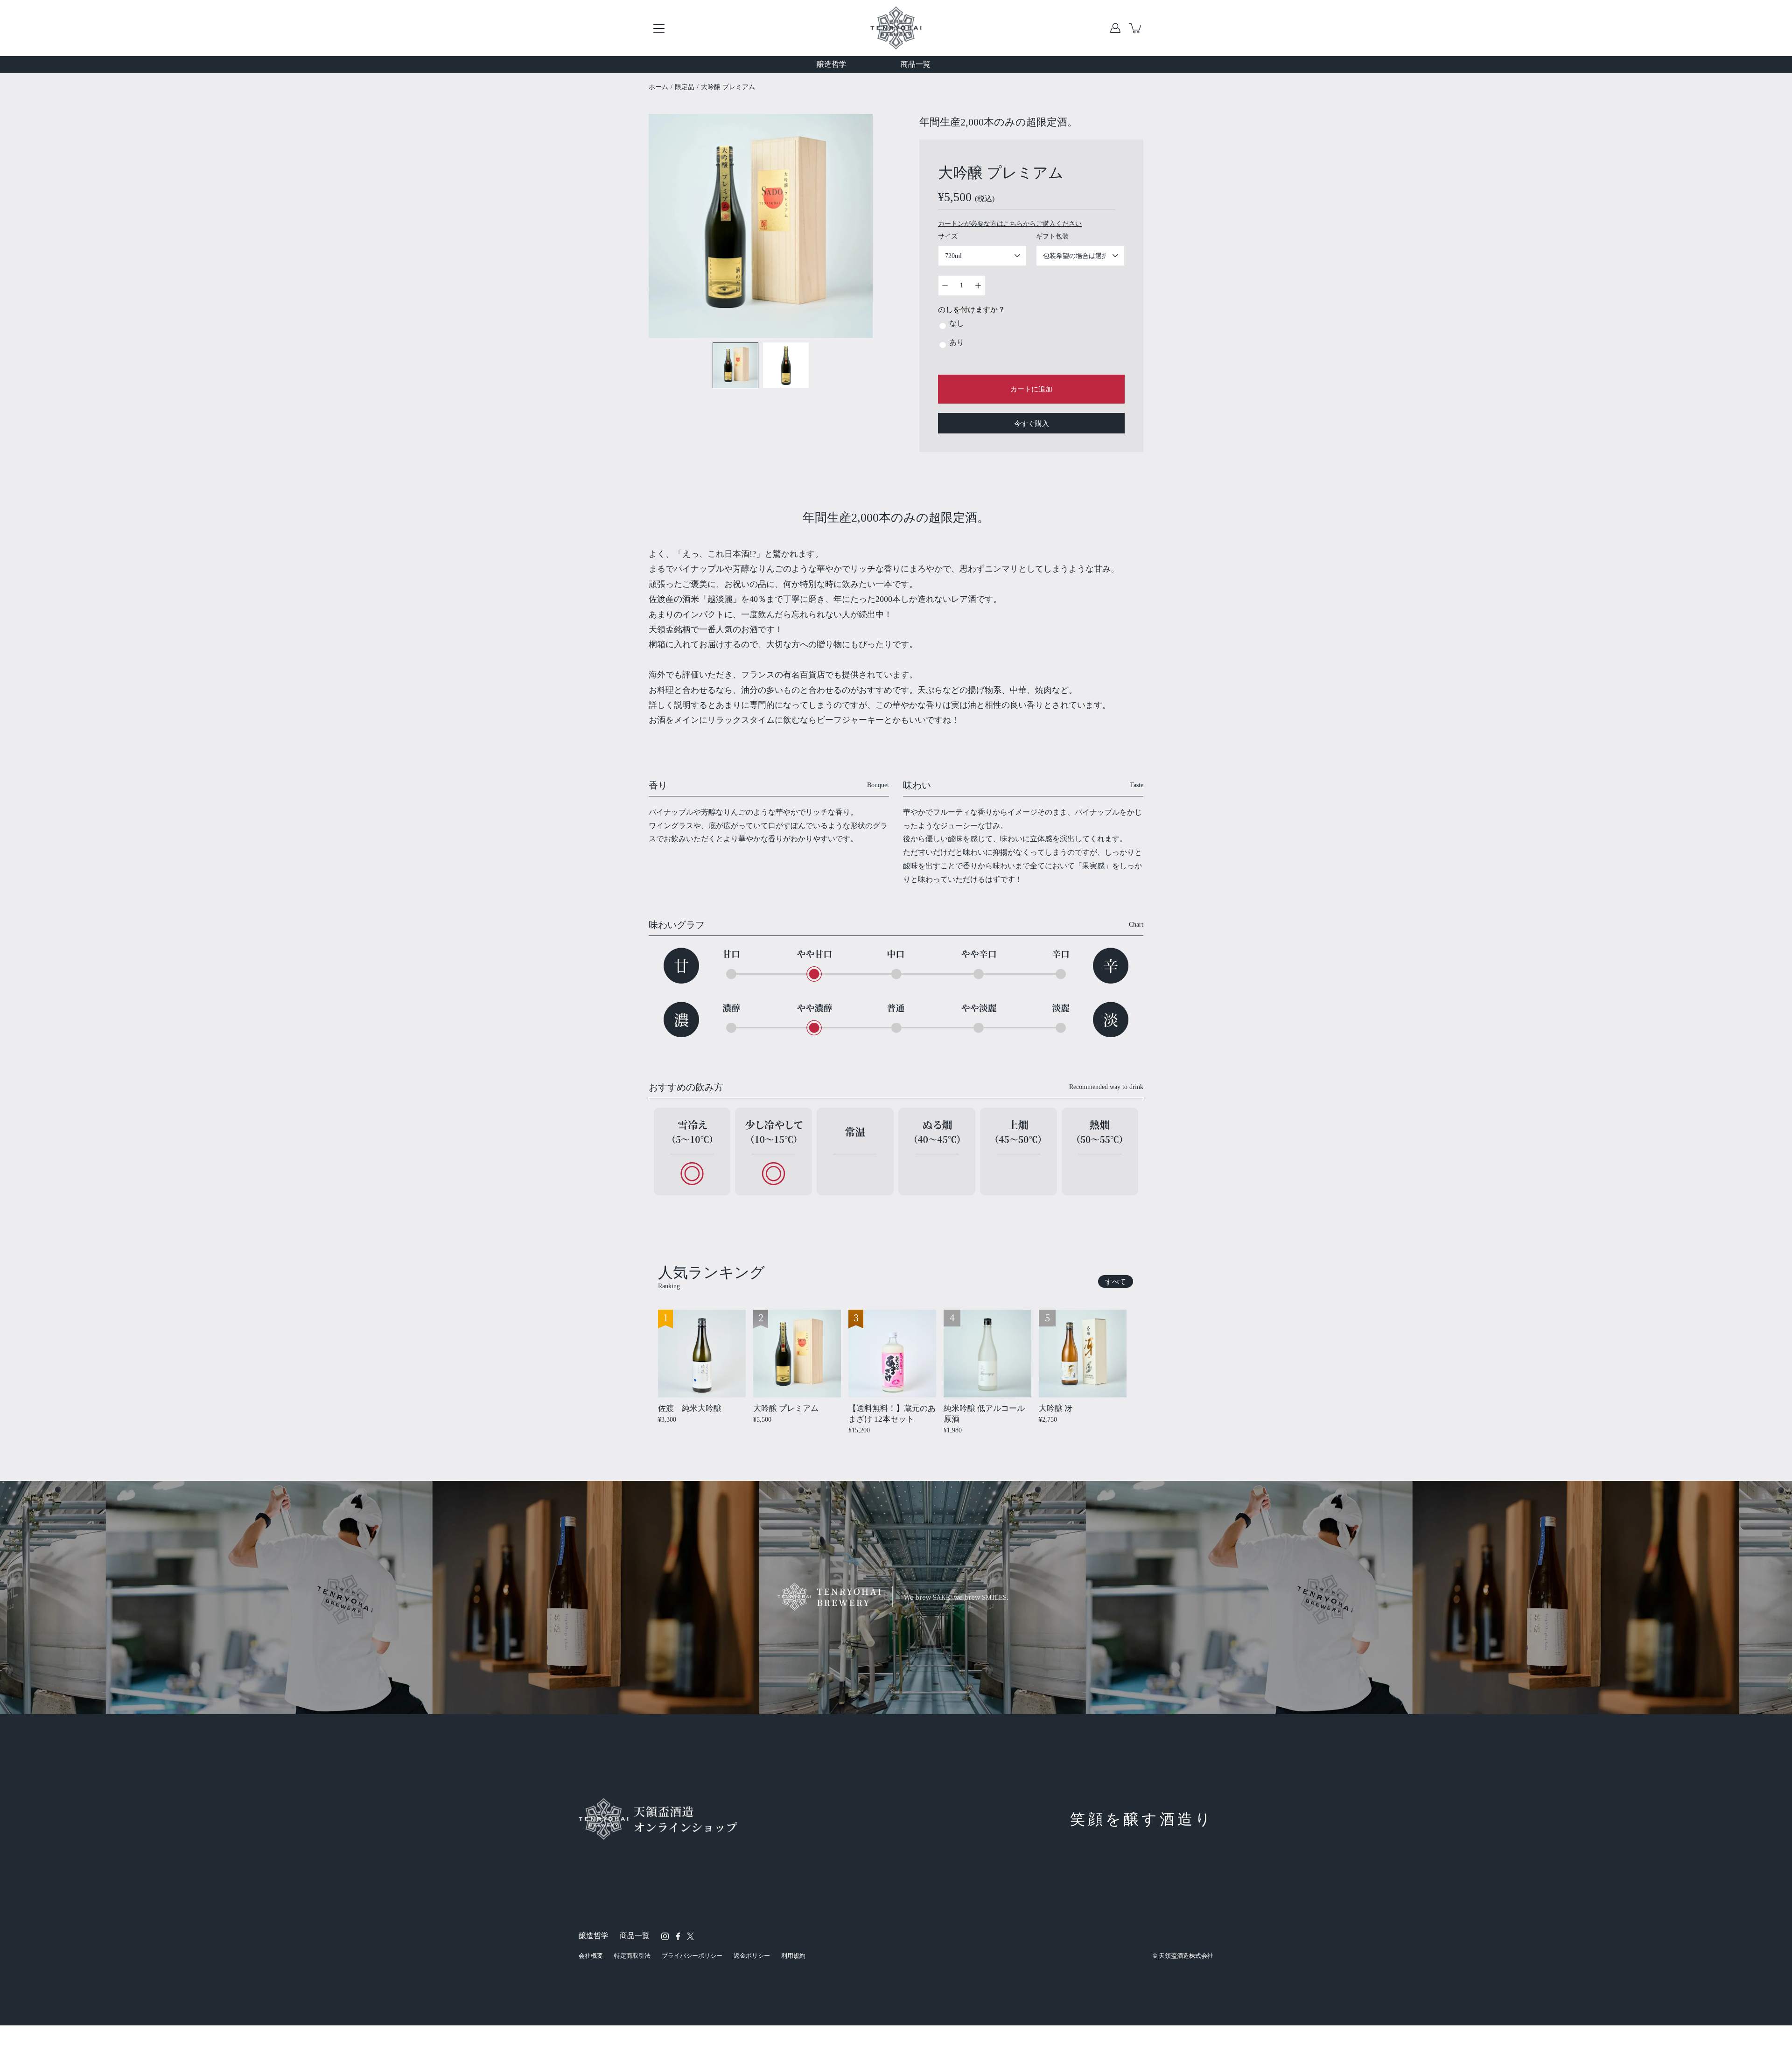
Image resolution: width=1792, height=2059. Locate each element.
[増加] (978, 286)
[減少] (945, 286)
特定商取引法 (632, 1956)
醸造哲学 (832, 64)
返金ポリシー (752, 1956)
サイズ (948, 236)
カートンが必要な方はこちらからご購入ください (1010, 224)
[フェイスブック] (678, 1936)
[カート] (1136, 28)
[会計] (1115, 28)
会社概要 (591, 1956)
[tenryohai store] (896, 28)
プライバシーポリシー (692, 1956)
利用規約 (793, 1956)
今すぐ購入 (1032, 423)
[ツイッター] (690, 1936)
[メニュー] (659, 28)
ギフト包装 (1052, 236)
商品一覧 (916, 64)
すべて (1116, 1281)
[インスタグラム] (665, 1936)
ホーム (658, 87)
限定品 (685, 87)
